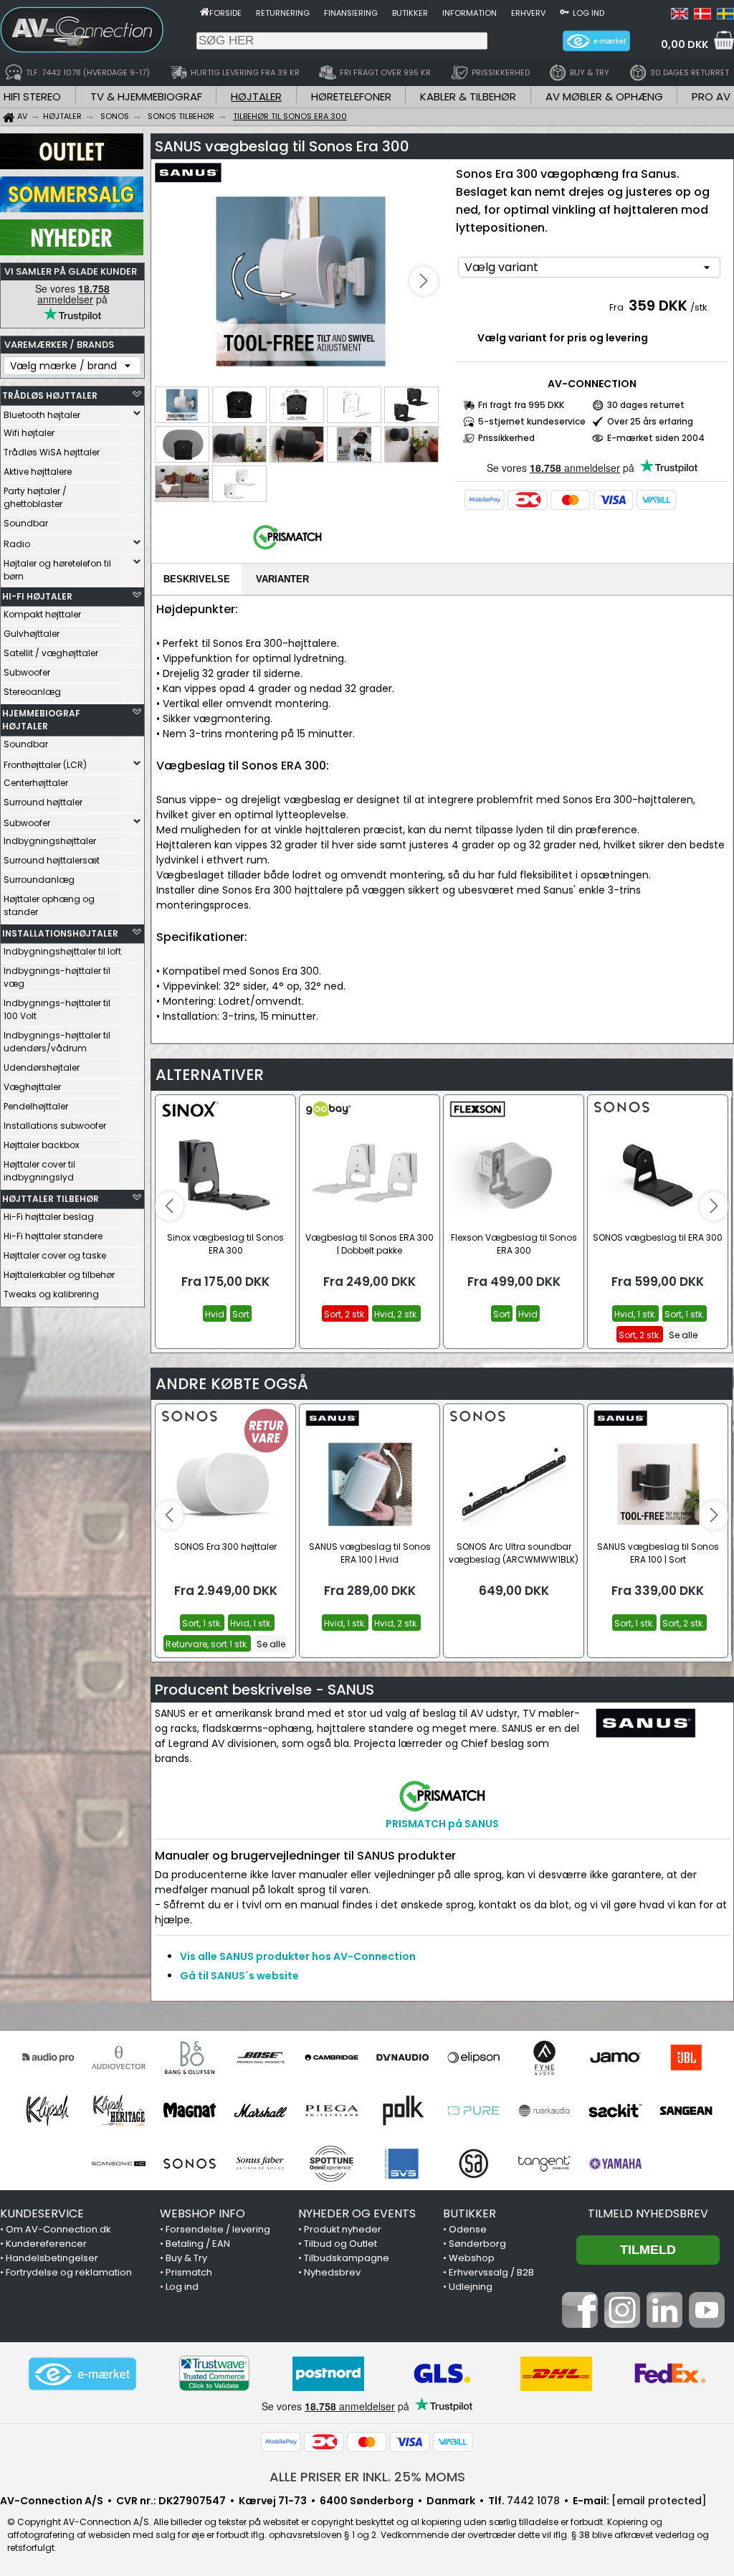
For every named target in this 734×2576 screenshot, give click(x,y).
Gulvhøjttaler (32, 634)
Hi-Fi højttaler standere (53, 1236)
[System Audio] (473, 2164)
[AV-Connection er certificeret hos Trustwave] (214, 2373)
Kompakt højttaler (42, 614)
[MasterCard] (571, 500)
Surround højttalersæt (52, 860)
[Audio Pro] (48, 2058)
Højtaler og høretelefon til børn (57, 570)
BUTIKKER (470, 2213)
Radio (17, 544)
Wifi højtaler (29, 433)
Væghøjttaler (32, 1087)
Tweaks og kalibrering (51, 1294)
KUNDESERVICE (42, 2213)
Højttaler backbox (42, 1145)
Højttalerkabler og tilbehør (59, 1275)
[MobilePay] (485, 500)
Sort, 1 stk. (685, 1314)
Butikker (410, 13)
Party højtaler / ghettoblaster (35, 497)
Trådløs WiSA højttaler (52, 452)
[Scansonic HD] (119, 2164)
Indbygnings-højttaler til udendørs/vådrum (57, 1042)
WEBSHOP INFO (202, 2213)
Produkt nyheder (343, 2229)
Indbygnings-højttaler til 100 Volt (57, 1009)
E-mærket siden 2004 (656, 438)
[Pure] (473, 2111)
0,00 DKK (685, 44)
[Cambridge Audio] (332, 2058)
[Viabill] (657, 500)
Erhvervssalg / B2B (491, 2272)
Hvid (215, 1314)
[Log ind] (564, 11)
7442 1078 (533, 2501)
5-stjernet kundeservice (532, 421)
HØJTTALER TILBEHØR (51, 1199)
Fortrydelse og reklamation (69, 2272)
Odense (468, 2229)
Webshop (472, 2258)
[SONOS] (190, 2164)
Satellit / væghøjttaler (51, 653)
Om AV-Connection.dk (58, 2229)
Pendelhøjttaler (36, 1106)
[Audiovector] (119, 2058)
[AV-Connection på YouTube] (707, 2324)
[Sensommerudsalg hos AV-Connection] (72, 209)
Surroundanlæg (39, 880)
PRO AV (711, 96)
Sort (241, 1314)
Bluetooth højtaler (42, 415)
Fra (618, 307)
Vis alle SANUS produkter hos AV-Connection (298, 1956)
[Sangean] (686, 2111)
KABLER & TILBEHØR (468, 96)
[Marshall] (261, 2111)
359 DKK (658, 306)
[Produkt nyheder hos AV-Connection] (72, 252)
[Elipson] (473, 2058)
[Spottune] (332, 2164)
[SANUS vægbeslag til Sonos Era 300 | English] (680, 16)
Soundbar (26, 523)
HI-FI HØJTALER (37, 596)
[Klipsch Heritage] (119, 2111)
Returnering (283, 13)
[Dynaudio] (402, 2058)
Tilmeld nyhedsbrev (648, 2213)
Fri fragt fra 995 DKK (521, 405)
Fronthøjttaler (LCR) (45, 765)
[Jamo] (615, 2058)
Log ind (588, 13)
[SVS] (402, 2164)
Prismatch (189, 2272)
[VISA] (614, 500)
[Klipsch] (48, 2111)
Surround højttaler (43, 802)
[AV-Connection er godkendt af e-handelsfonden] (82, 2374)
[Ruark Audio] (544, 2111)
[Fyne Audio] (544, 2058)
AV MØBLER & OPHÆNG (604, 96)
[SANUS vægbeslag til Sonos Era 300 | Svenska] (725, 16)
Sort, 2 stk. (345, 1314)
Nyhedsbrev (332, 2272)
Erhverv (528, 13)
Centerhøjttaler (36, 783)
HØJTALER (256, 96)
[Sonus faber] (261, 2164)
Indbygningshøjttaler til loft (62, 951)
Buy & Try (186, 2258)
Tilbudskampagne (347, 2258)
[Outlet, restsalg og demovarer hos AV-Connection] (72, 166)
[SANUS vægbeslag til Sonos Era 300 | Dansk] (702, 16)
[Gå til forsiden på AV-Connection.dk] (205, 11)
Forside (225, 13)
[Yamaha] (615, 2164)
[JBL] (686, 2058)
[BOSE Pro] (261, 2058)
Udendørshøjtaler (42, 1067)
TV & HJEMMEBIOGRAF (146, 96)
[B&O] (190, 2058)
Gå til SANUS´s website (239, 1976)
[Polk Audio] (402, 2111)
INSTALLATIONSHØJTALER (60, 933)
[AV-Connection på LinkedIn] (664, 2324)
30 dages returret (646, 405)
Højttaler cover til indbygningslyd (39, 1171)
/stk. (700, 307)
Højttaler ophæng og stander (49, 905)
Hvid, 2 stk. (396, 1314)
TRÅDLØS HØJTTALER (50, 396)
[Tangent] (544, 2164)
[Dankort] (528, 500)
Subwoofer (27, 672)
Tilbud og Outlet (340, 2244)
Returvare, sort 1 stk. (207, 1644)
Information (470, 13)
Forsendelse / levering (218, 2229)
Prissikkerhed (506, 438)
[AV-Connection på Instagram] (622, 2324)
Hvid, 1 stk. (635, 1314)
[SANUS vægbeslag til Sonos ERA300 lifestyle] (302, 282)
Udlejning (471, 2287)
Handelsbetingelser (52, 2258)
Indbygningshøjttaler (50, 841)
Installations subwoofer (55, 1126)
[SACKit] (615, 2111)
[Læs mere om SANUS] (196, 179)
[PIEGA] (332, 2111)
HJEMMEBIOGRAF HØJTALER (41, 720)
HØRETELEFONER (351, 96)
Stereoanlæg (32, 692)
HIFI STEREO (32, 96)
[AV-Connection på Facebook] (580, 2324)
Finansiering (351, 13)
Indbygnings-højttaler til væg (57, 977)
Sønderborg (477, 2244)
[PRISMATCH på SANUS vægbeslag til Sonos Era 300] (287, 550)
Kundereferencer (46, 2244)
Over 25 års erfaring (650, 421)
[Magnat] (190, 2111)
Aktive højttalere (38, 472)
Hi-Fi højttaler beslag (49, 1217)
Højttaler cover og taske (55, 1255)
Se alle (683, 1335)
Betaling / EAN (198, 2244)
